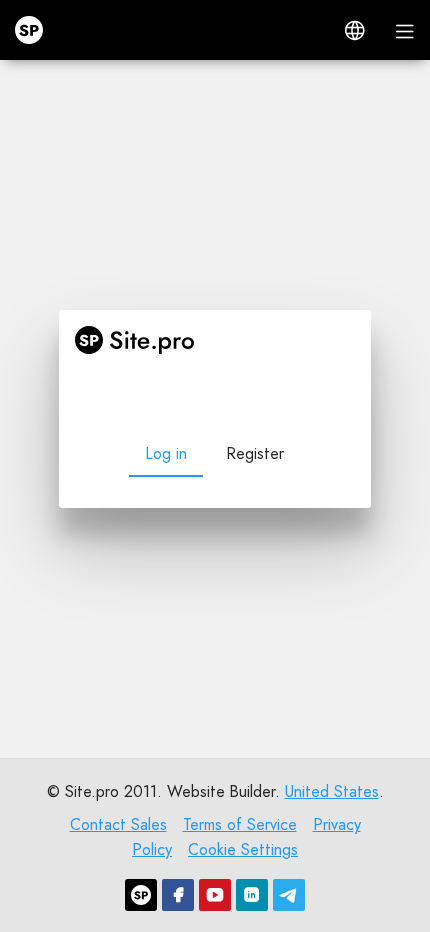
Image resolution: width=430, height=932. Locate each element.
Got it (215, 843)
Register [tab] (255, 305)
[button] (355, 30)
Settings (215, 885)
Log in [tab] (166, 305)
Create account (180, 605)
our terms (274, 797)
